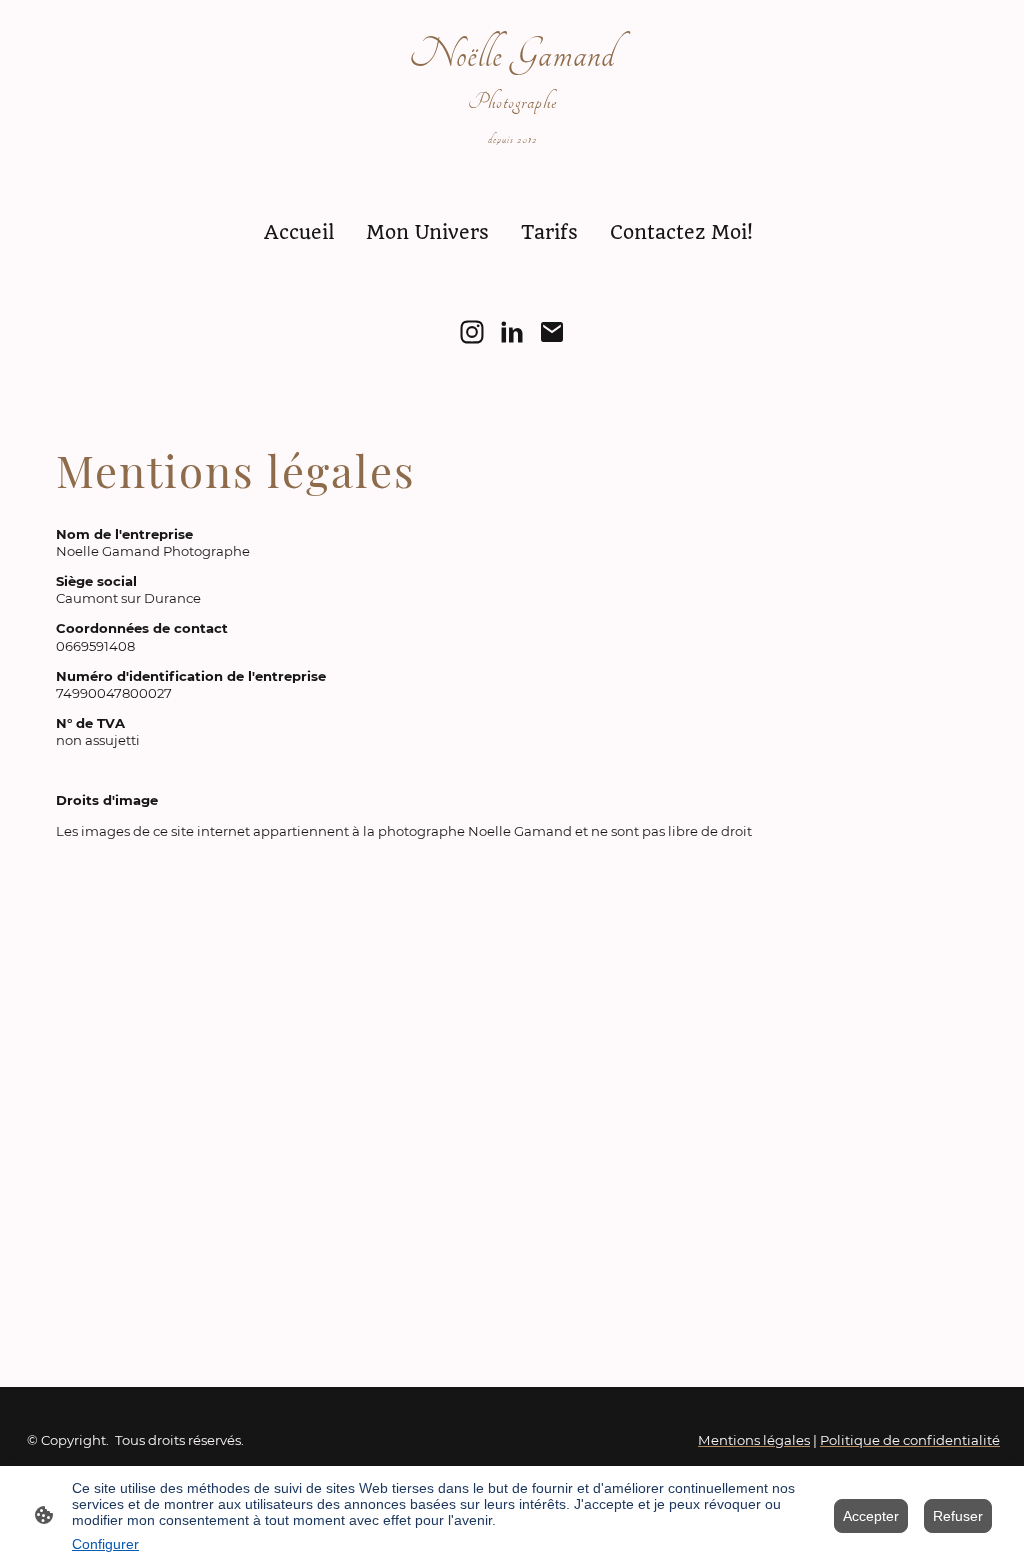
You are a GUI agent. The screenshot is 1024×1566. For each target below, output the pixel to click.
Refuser (958, 1516)
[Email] (552, 332)
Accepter (871, 1516)
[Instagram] (472, 332)
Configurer (105, 1544)
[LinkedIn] (512, 332)
